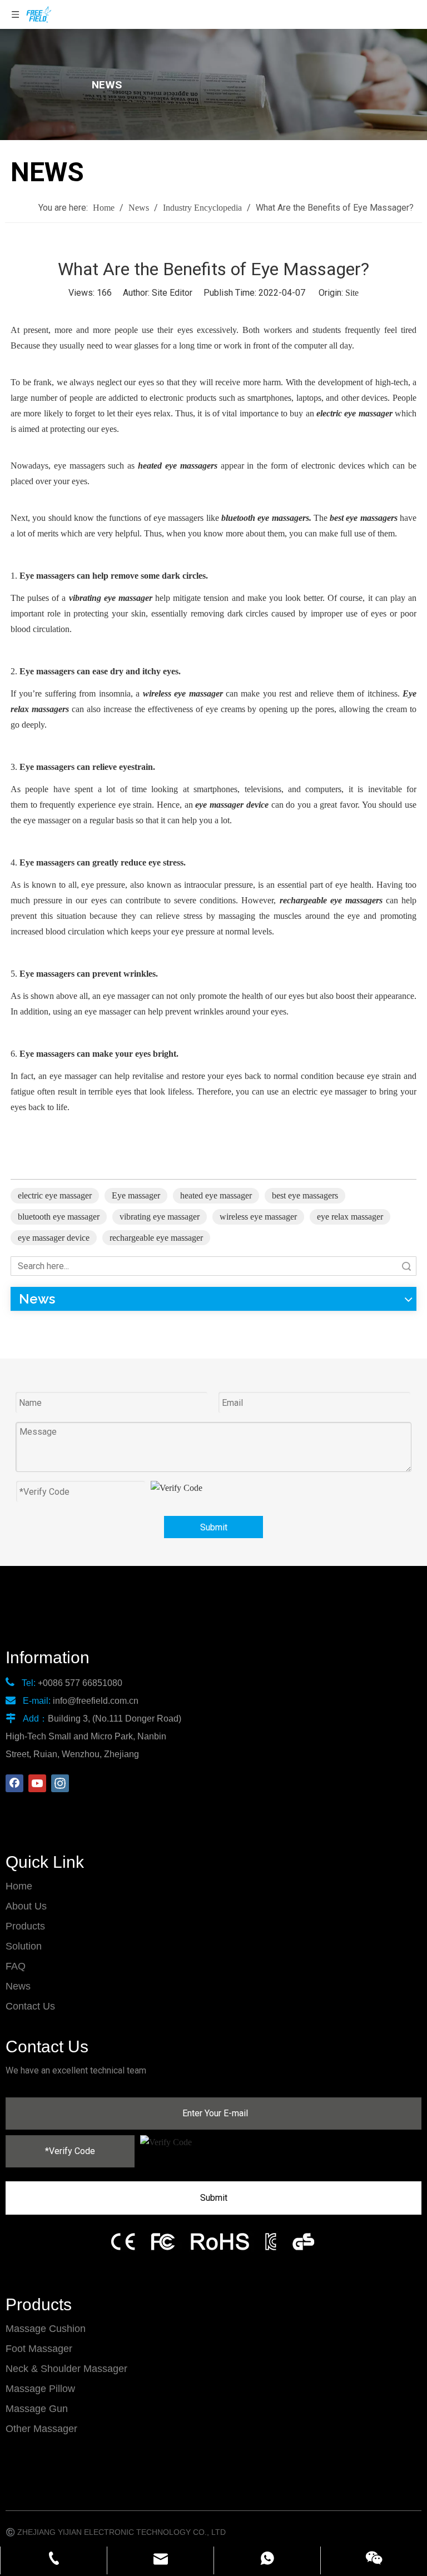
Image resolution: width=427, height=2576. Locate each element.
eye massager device (54, 1238)
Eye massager (136, 1195)
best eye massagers (305, 1195)
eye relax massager (350, 1217)
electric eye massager (55, 1195)
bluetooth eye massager (59, 1217)
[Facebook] (14, 1783)
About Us (26, 1906)
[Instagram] (60, 1783)
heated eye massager (216, 1195)
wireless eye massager (258, 1217)
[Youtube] (37, 1783)
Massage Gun (37, 2409)
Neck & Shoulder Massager (66, 2369)
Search (406, 1266)
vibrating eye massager (160, 1217)
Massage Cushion (46, 2329)
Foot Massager (39, 2349)
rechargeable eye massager (156, 1238)
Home (19, 1886)
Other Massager (41, 2429)
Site (352, 293)
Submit (214, 1527)
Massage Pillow (40, 2389)
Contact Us (30, 2006)
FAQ (16, 1966)
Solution (24, 1946)
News (18, 1986)
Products (25, 1926)
